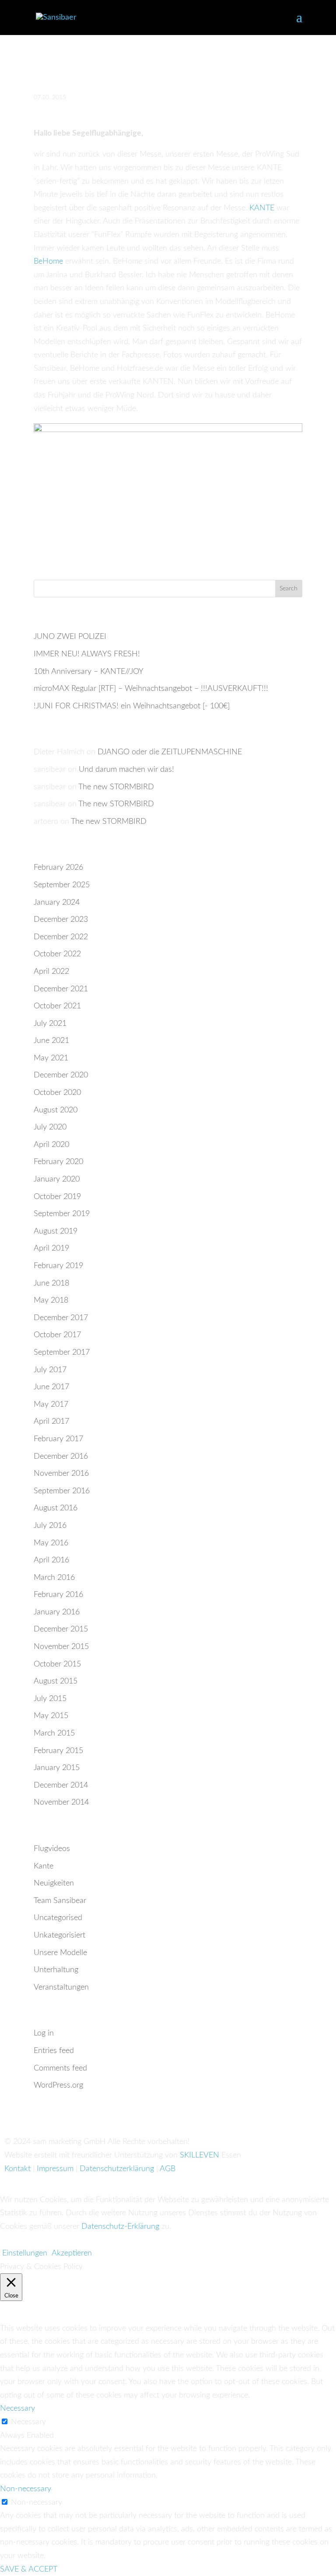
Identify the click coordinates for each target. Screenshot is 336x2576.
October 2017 (57, 1335)
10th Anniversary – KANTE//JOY (89, 672)
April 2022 (51, 972)
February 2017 (58, 1439)
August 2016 (56, 1508)
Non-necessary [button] (26, 2489)
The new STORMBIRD (116, 787)
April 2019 (51, 1248)
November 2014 (61, 1802)
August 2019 (56, 1231)
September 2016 (62, 1491)
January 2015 (57, 1768)
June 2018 (51, 1283)
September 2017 (62, 1352)
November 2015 (61, 1647)
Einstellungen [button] (25, 2253)
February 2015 (58, 1751)
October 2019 (57, 1197)
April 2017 (51, 1422)
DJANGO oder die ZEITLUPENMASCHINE (170, 752)
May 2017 (51, 1405)
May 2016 (51, 1543)
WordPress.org (58, 2085)
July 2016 (50, 1526)
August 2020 (56, 1110)
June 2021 (51, 1041)
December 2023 (61, 920)
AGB (168, 2169)
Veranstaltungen (61, 1987)
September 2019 (62, 1214)
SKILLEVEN (199, 2155)
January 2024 (57, 903)
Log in (44, 2033)
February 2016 (58, 1595)
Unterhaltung (56, 1970)
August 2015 (56, 1681)
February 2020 (58, 1162)
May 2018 (51, 1300)
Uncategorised (58, 1918)
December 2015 (61, 1629)
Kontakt (17, 2169)
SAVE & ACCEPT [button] (29, 2569)
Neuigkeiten (54, 1883)
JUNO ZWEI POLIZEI (70, 637)
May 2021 (51, 1058)
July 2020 (50, 1127)
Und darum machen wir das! (126, 770)
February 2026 (58, 868)
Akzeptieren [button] (72, 2253)
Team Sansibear (60, 1901)
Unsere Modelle (60, 1953)
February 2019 (58, 1266)
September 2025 (62, 885)
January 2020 (57, 1179)
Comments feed (60, 2068)
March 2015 (54, 1733)
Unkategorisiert (59, 1935)
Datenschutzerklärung (117, 2169)
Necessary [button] (17, 2409)
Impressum (55, 2169)
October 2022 (57, 954)
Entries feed (54, 2051)
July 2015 (50, 1699)
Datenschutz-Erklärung (120, 2227)
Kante (44, 1866)
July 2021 (50, 1024)
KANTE (262, 208)
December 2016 (61, 1457)
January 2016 (57, 1612)
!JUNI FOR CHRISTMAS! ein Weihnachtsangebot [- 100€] (132, 706)
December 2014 (61, 1785)
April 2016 (51, 1560)
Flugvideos (52, 1849)
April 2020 (51, 1145)
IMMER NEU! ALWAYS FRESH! (87, 654)
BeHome (48, 261)
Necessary (28, 2422)
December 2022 (61, 937)
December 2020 (61, 1075)
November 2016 (61, 1474)
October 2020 (57, 1093)
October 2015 (57, 1664)
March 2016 (54, 1578)
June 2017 (51, 1387)
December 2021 (61, 989)
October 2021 (57, 1006)
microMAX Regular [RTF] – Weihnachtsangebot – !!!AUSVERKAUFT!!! (151, 689)
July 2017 (50, 1370)
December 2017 (61, 1318)
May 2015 (51, 1716)
